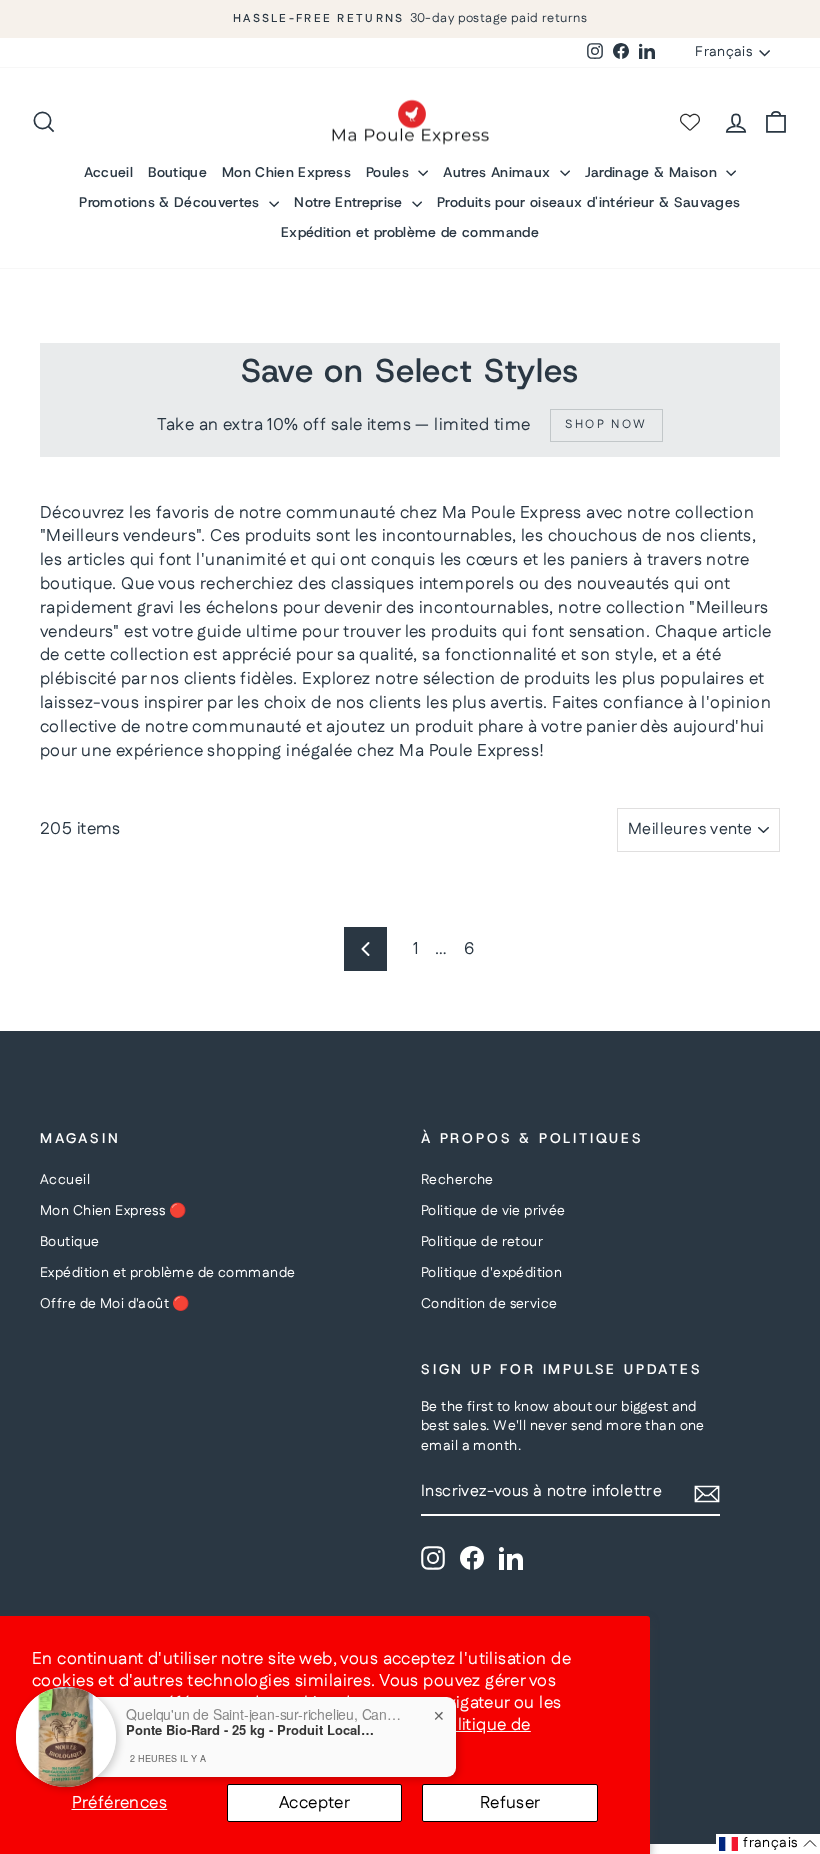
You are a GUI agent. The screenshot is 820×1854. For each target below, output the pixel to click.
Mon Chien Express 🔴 (113, 1211)
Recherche (457, 1180)
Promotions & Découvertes (171, 202)
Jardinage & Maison (653, 172)
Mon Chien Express (286, 172)
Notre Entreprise (350, 202)
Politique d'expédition (491, 1273)
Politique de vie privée (493, 1211)
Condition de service (489, 1304)
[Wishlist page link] (690, 122)
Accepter (314, 1803)
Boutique (177, 172)
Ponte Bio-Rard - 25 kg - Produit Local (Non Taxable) (251, 1730)
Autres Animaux (498, 172)
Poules (389, 172)
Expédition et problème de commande (410, 232)
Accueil (108, 172)
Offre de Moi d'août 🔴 (115, 1304)
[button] (768, 1844)
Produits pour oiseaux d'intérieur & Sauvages (588, 202)
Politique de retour (482, 1242)
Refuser (510, 1803)
